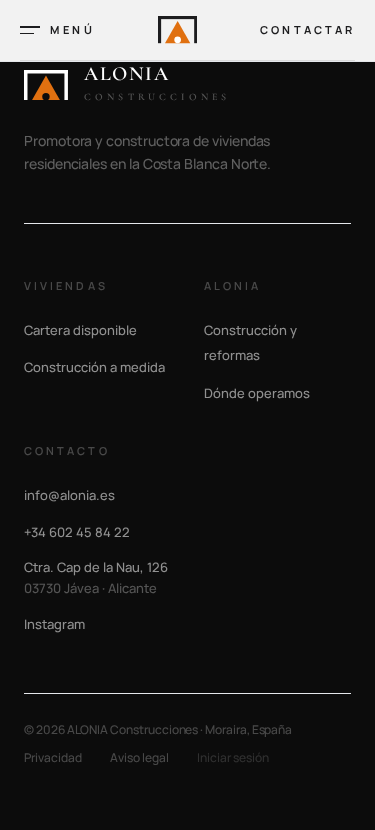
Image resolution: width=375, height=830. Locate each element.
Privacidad (53, 758)
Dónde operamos (257, 393)
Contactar (307, 29)
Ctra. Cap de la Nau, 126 (96, 577)
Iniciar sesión (233, 758)
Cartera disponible (80, 330)
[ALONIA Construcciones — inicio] (177, 29)
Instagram (54, 624)
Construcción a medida (94, 367)
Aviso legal (139, 758)
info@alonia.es (69, 495)
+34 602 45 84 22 (77, 532)
